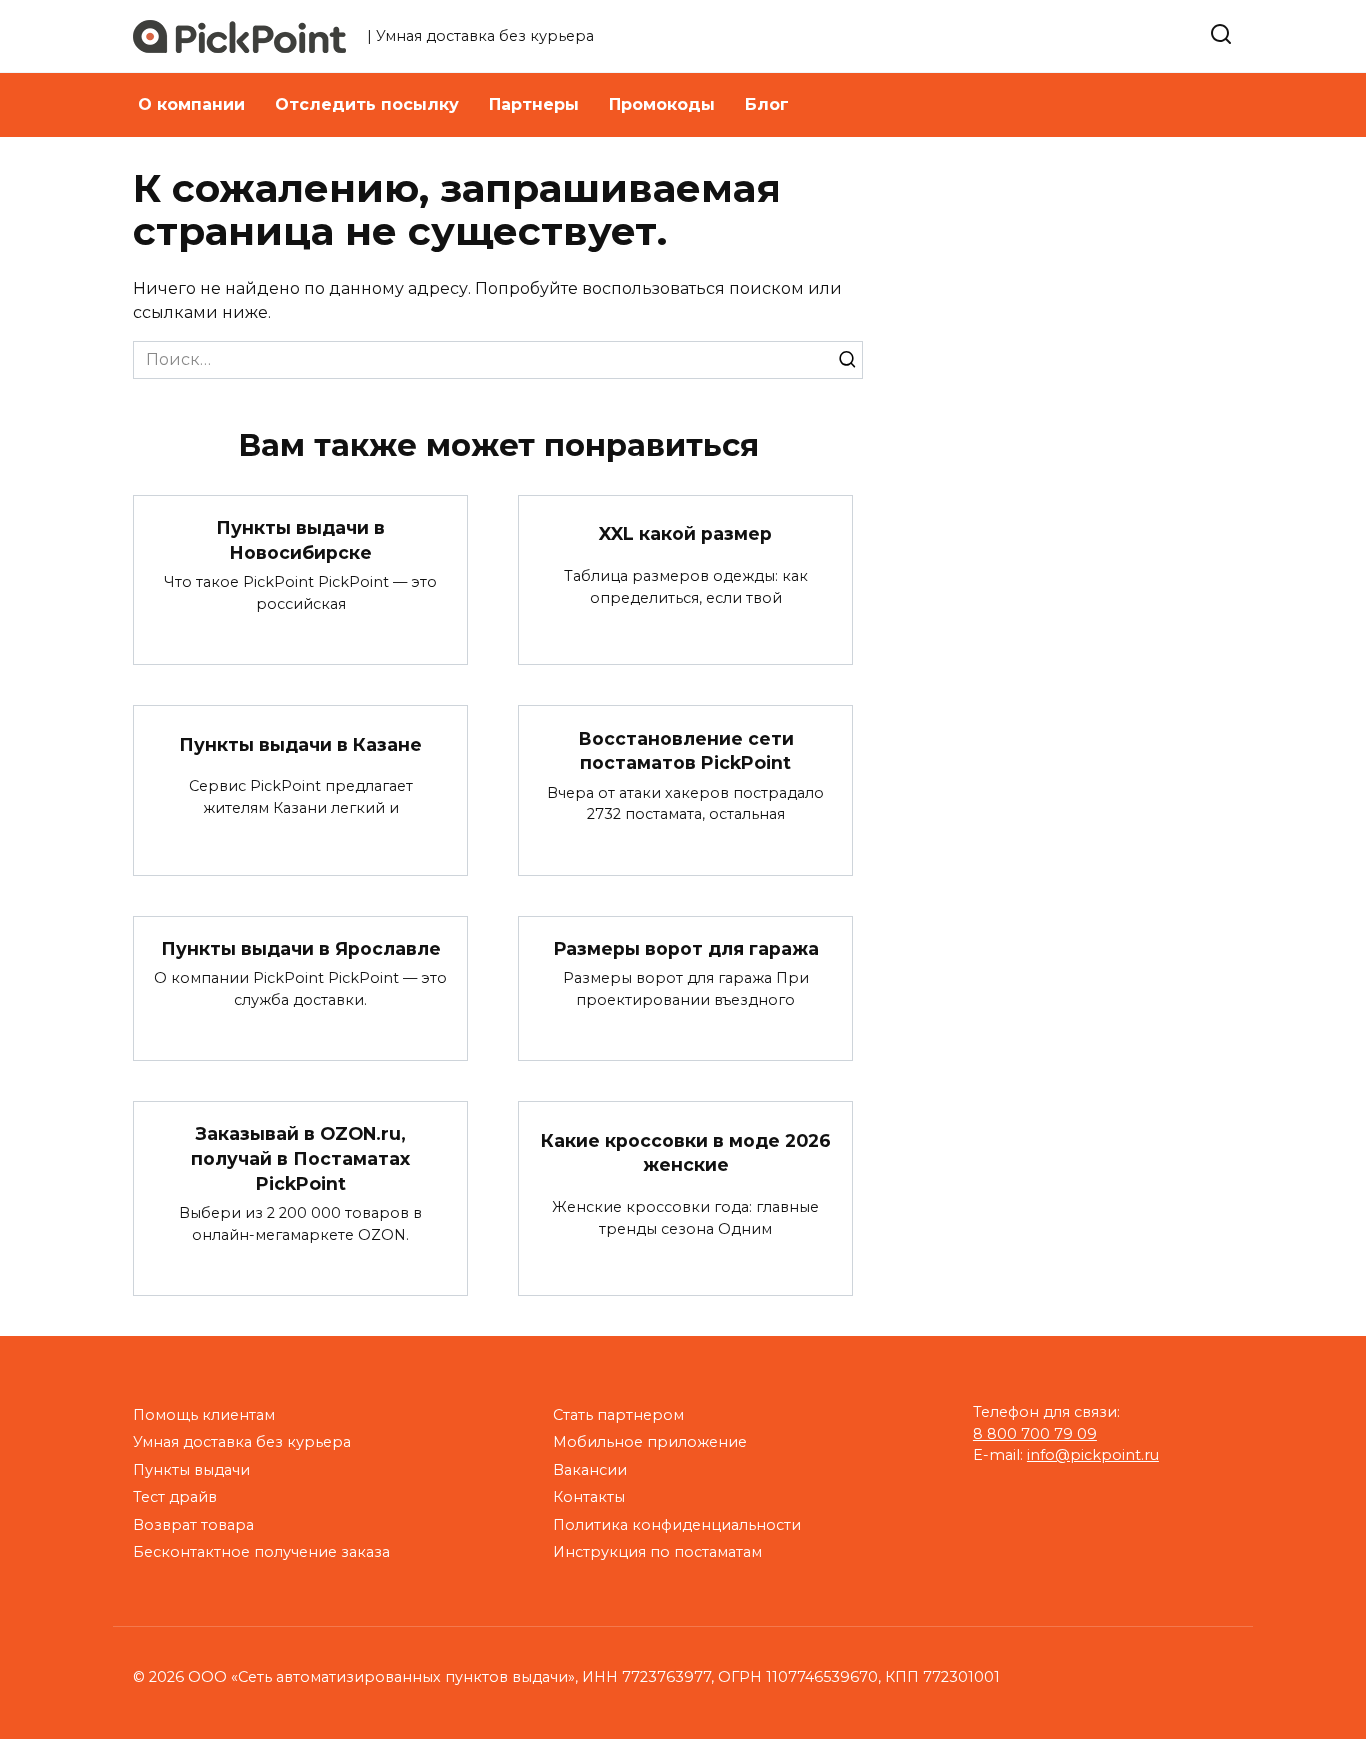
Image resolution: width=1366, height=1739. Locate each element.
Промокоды (662, 104)
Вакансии (590, 1470)
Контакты (589, 1497)
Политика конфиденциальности (677, 1525)
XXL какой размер (685, 533)
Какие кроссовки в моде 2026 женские (686, 1152)
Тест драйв (175, 1497)
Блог (767, 104)
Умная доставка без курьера (242, 1442)
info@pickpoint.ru (1093, 1455)
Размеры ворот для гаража (686, 948)
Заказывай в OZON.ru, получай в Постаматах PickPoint (300, 1158)
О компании (191, 104)
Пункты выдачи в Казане (300, 743)
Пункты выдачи (191, 1470)
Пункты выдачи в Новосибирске (300, 540)
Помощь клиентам (204, 1415)
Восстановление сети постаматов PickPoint (686, 750)
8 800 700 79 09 (1035, 1434)
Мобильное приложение (650, 1442)
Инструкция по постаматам (657, 1552)
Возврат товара (193, 1525)
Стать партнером (618, 1415)
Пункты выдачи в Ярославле (301, 948)
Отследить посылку (367, 104)
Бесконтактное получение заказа (261, 1552)
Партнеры (534, 104)
